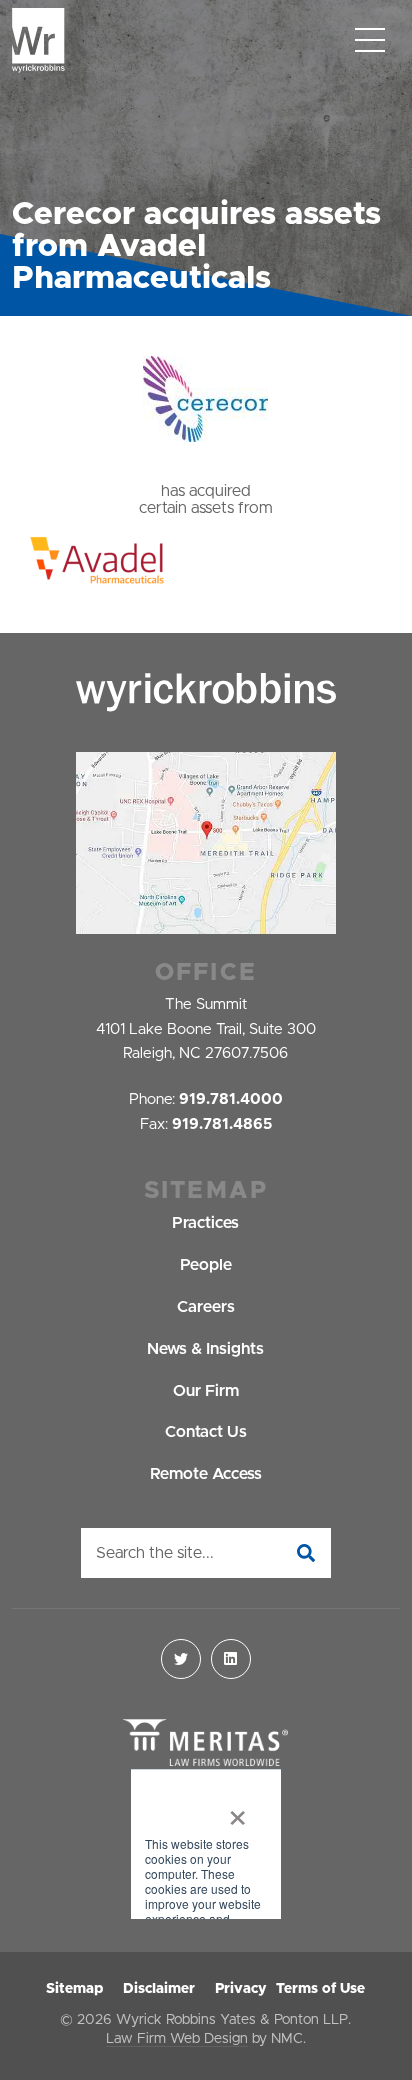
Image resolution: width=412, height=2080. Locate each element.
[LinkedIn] (231, 1659)
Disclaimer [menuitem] (159, 1989)
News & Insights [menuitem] (205, 1349)
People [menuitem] (206, 1265)
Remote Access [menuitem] (206, 1474)
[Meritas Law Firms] (205, 1744)
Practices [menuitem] (205, 1223)
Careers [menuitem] (206, 1307)
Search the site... (155, 1553)
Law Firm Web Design (177, 2039)
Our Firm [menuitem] (206, 1391)
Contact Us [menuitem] (206, 1432)
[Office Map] (206, 843)
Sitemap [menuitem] (74, 1989)
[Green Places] (206, 1845)
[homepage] (38, 40)
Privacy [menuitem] (240, 1989)
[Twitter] (181, 1659)
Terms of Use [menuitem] (320, 1989)
